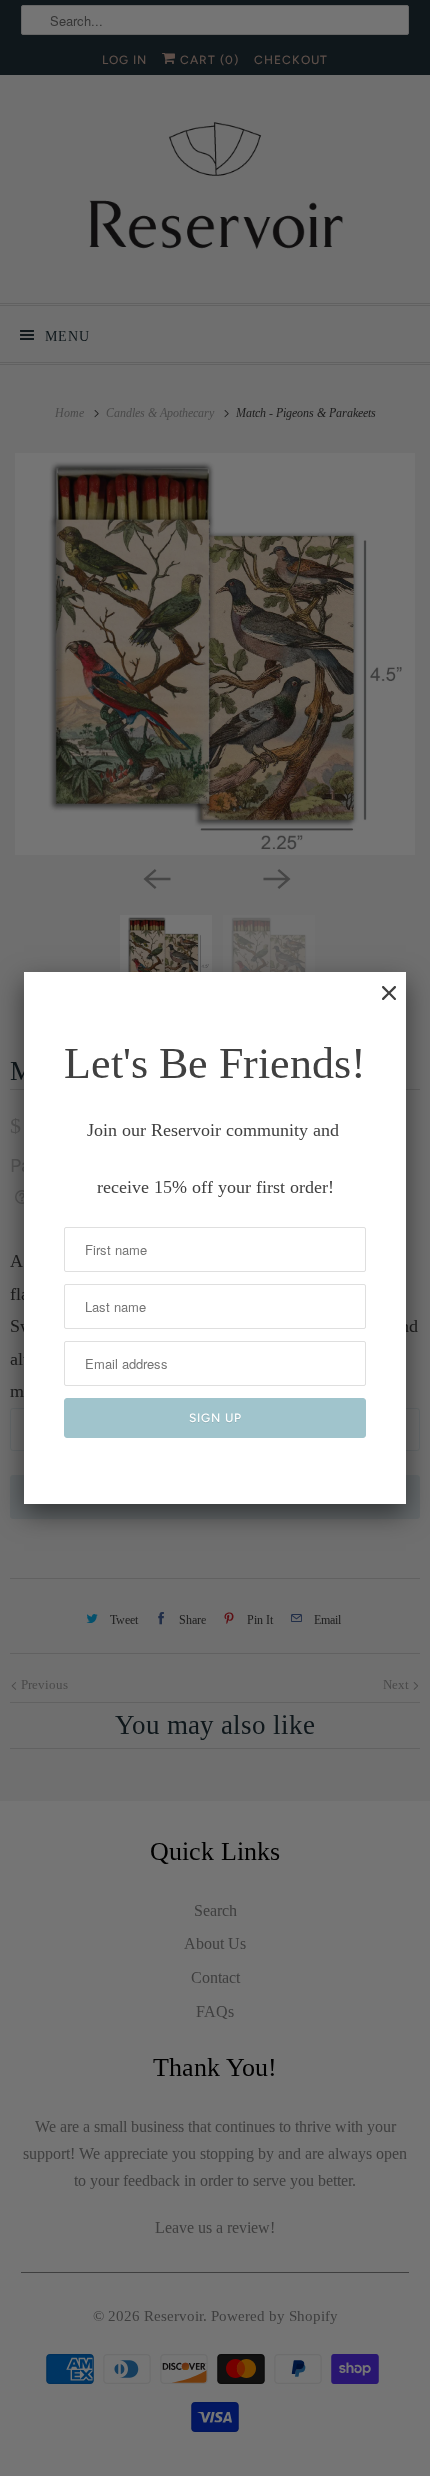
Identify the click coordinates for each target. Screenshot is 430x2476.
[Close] (379, 1003)
